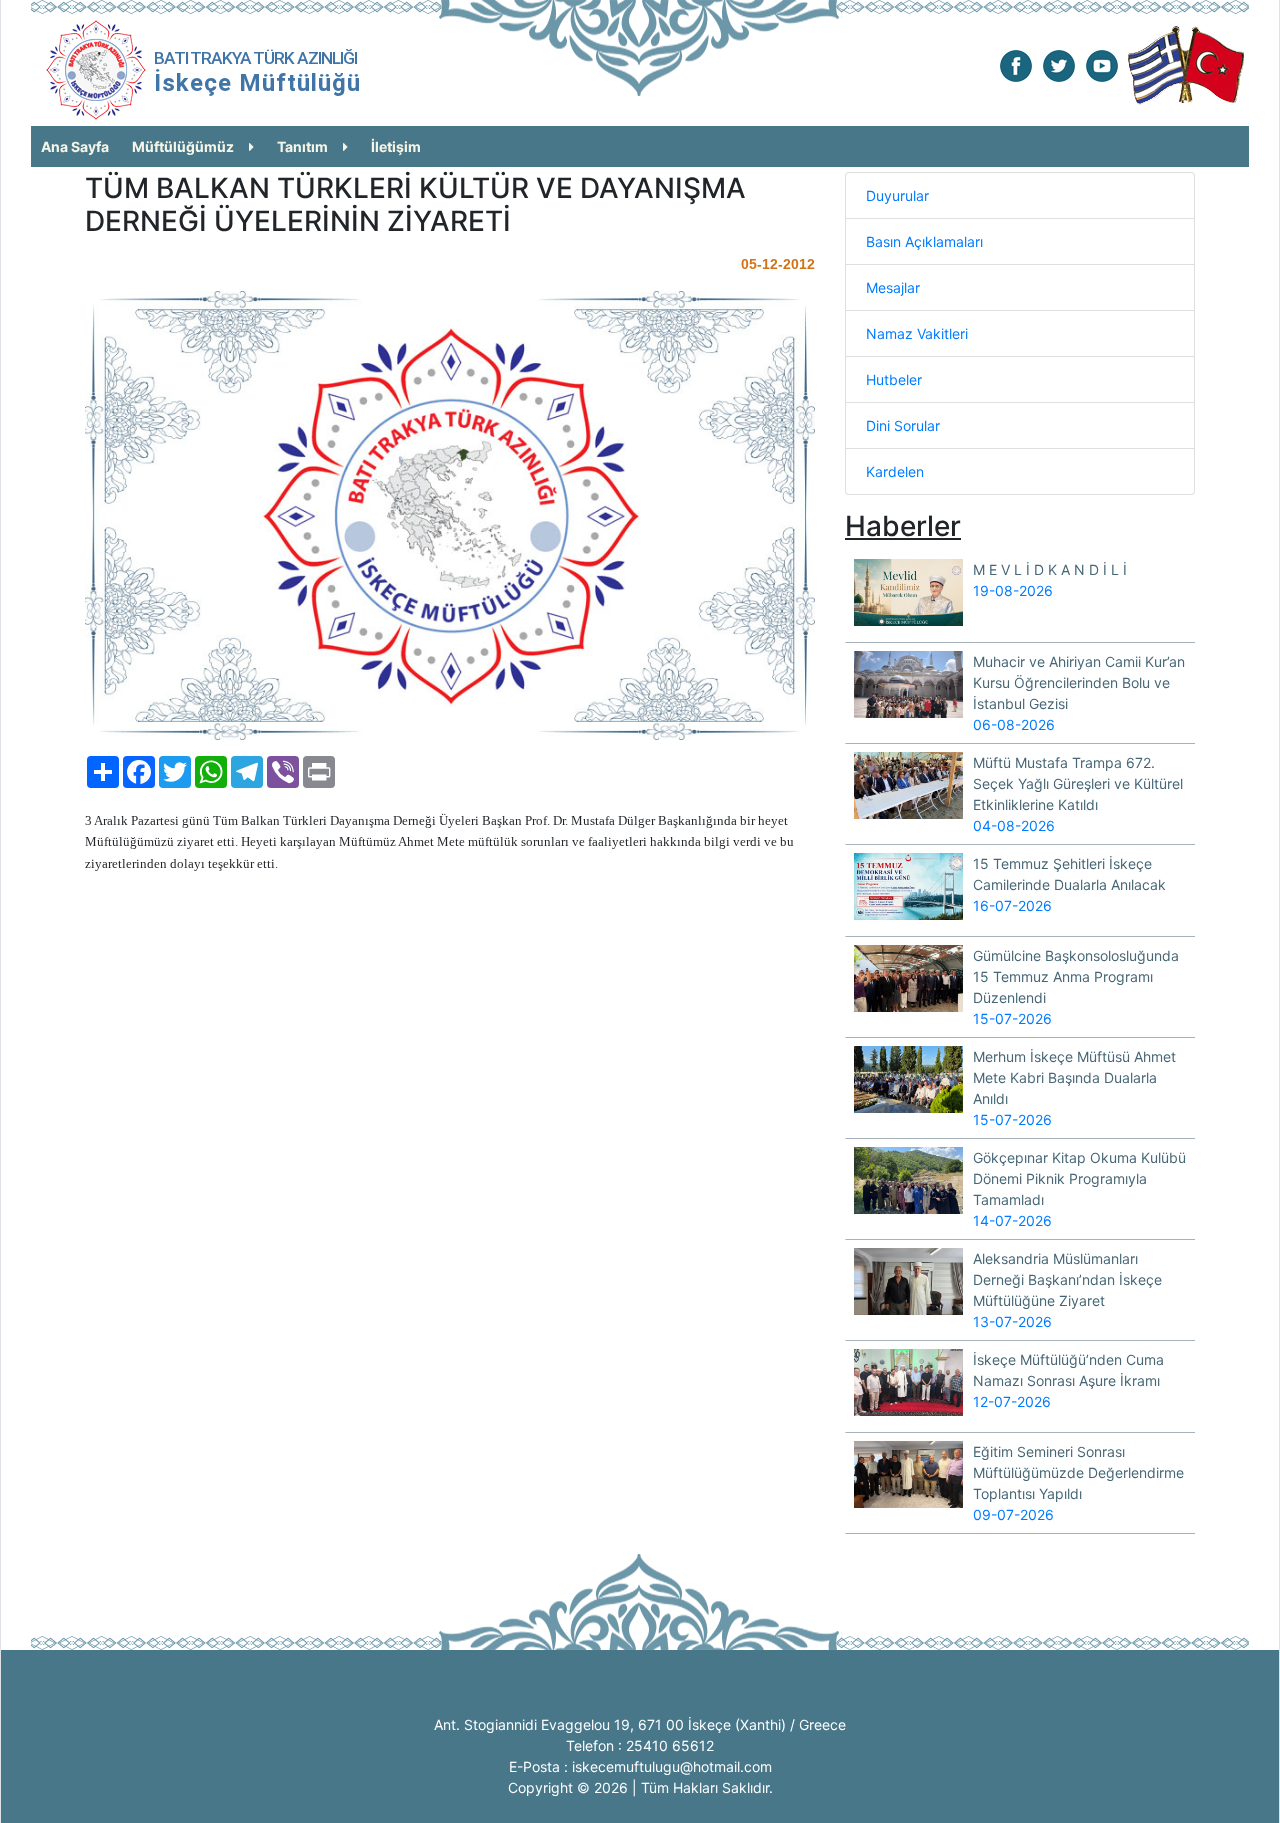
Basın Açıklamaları (924, 241)
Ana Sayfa (75, 146)
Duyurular (897, 195)
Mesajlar (893, 287)
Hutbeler (894, 379)
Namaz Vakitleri (917, 333)
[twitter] (1059, 64)
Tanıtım (302, 146)
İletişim (396, 146)
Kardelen (895, 471)
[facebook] (1016, 64)
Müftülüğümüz (183, 146)
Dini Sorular (903, 425)
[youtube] (1102, 64)
